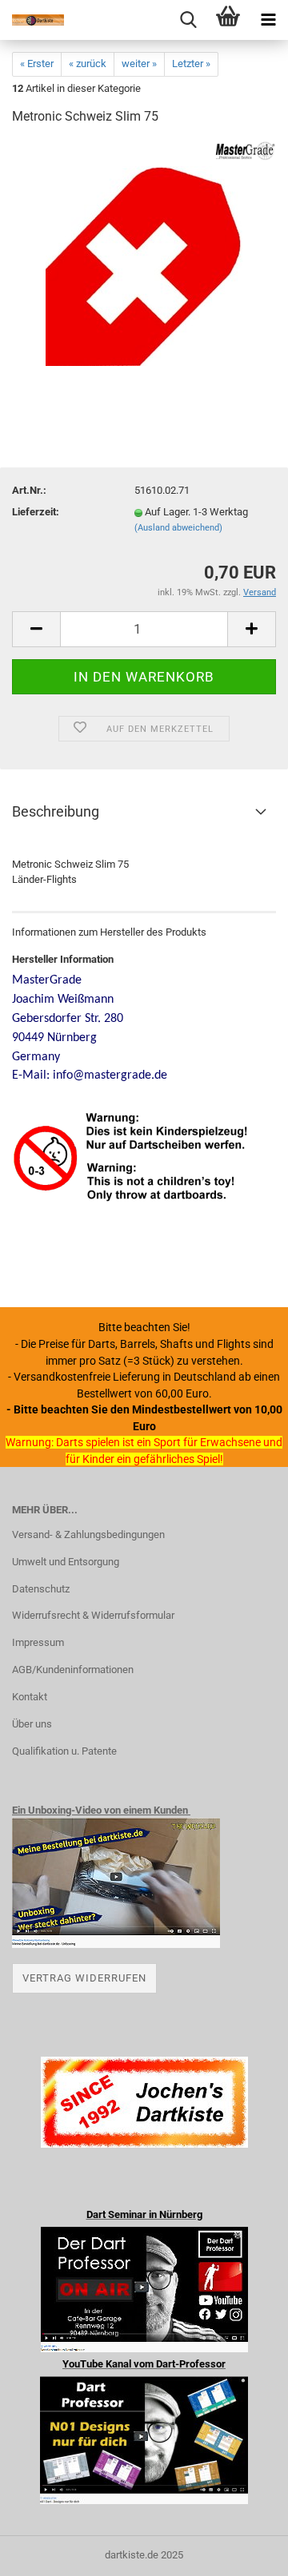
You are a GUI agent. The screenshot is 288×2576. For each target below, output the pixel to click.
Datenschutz (41, 1589)
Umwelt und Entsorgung (66, 1562)
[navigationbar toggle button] (268, 20)
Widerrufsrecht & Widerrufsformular (93, 1615)
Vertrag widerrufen (84, 1978)
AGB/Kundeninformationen (73, 1670)
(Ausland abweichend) (178, 528)
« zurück (88, 64)
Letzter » (191, 64)
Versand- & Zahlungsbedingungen (88, 1534)
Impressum (38, 1642)
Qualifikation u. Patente (64, 1751)
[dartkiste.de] (32, 20)
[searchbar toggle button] (188, 20)
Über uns (32, 1724)
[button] (36, 629)
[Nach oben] (244, 2552)
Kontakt (30, 1697)
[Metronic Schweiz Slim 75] (144, 259)
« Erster (37, 64)
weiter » (139, 64)
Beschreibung (56, 811)
